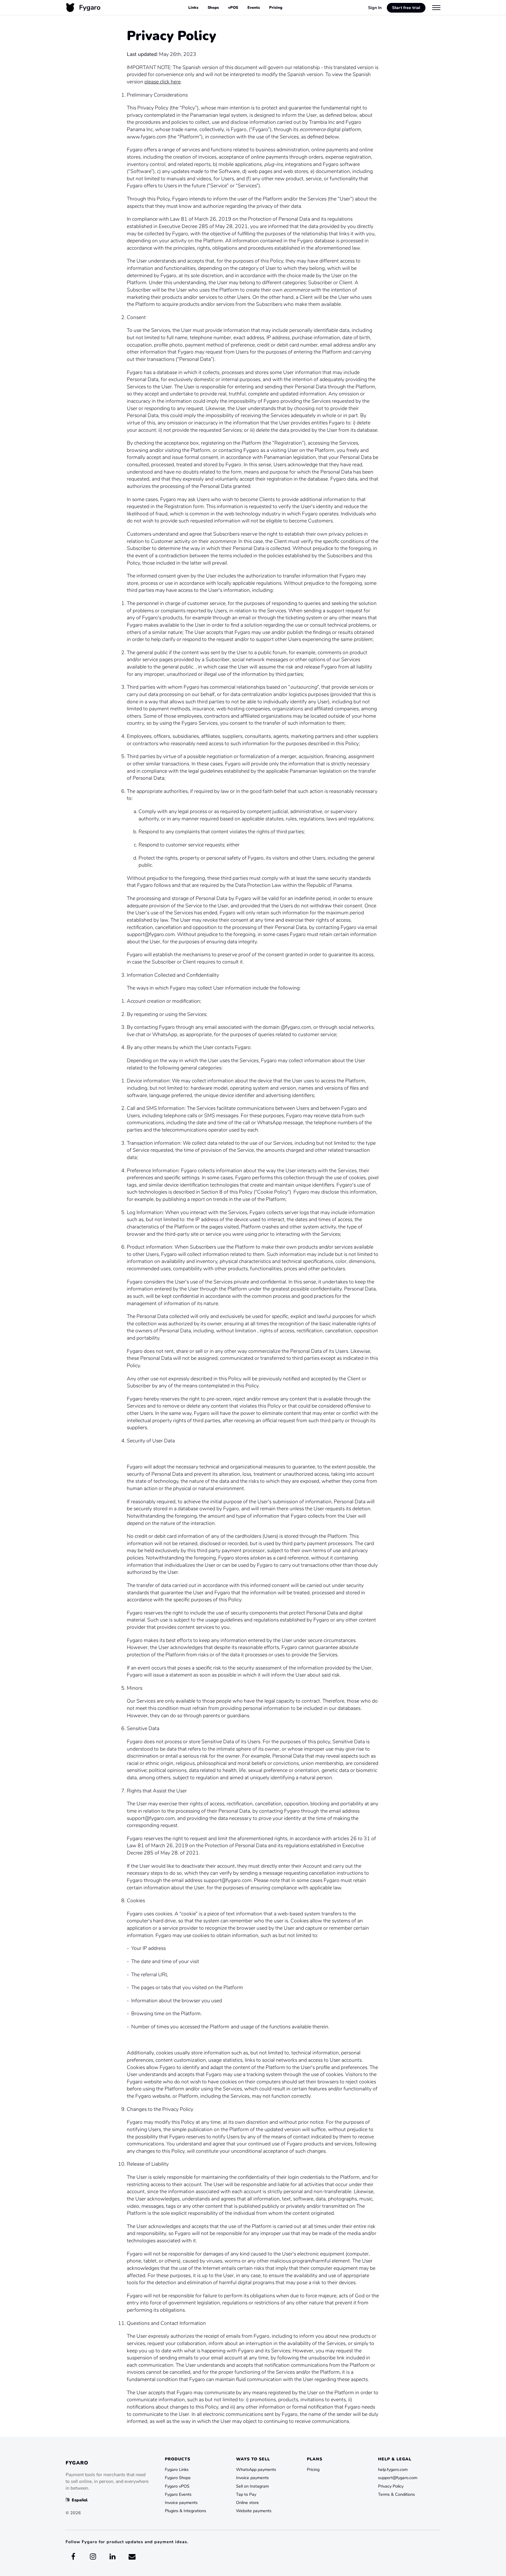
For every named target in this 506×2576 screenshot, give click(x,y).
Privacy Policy (391, 2486)
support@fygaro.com (398, 2478)
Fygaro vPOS (177, 2486)
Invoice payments (181, 2503)
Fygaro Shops (178, 2478)
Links (193, 8)
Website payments (254, 2511)
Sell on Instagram (252, 2486)
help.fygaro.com (393, 2469)
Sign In (375, 8)
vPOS (233, 8)
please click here (163, 82)
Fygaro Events (178, 2494)
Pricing (276, 8)
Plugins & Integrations (186, 2511)
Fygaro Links (177, 2469)
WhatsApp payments (256, 2469)
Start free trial (406, 8)
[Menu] (436, 7)
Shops (213, 8)
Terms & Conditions (396, 2494)
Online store (247, 2503)
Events (254, 8)
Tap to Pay (246, 2494)
